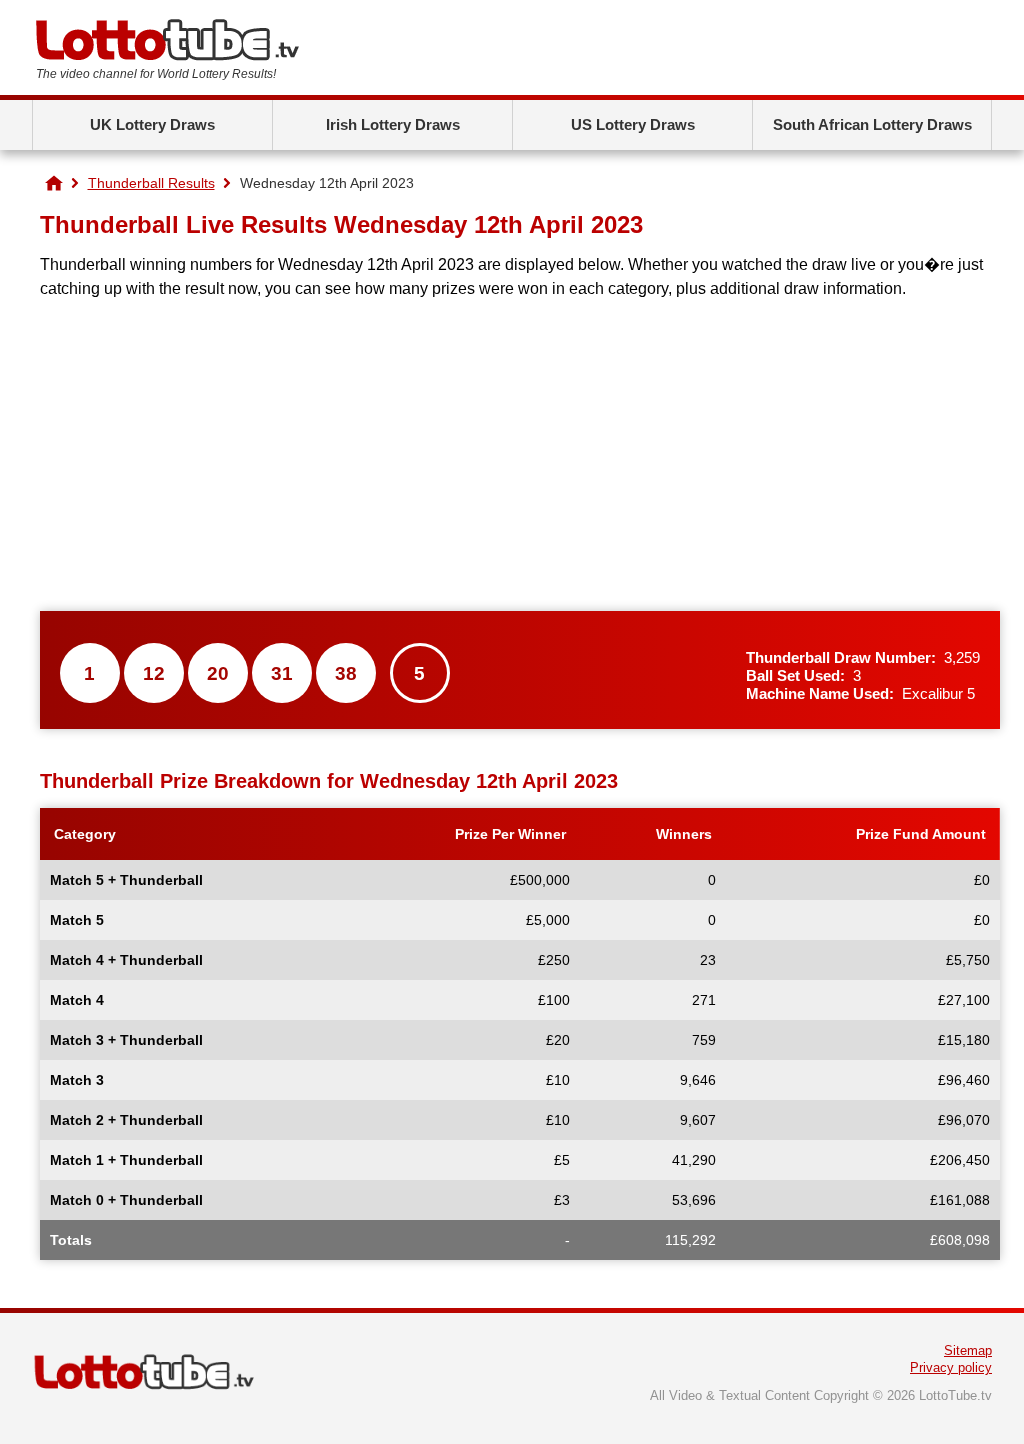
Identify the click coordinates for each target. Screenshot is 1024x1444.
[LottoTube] (54, 183)
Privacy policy (951, 1367)
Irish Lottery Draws (393, 124)
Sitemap (968, 1350)
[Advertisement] (520, 456)
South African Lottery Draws (872, 124)
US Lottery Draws (633, 124)
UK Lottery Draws (152, 124)
